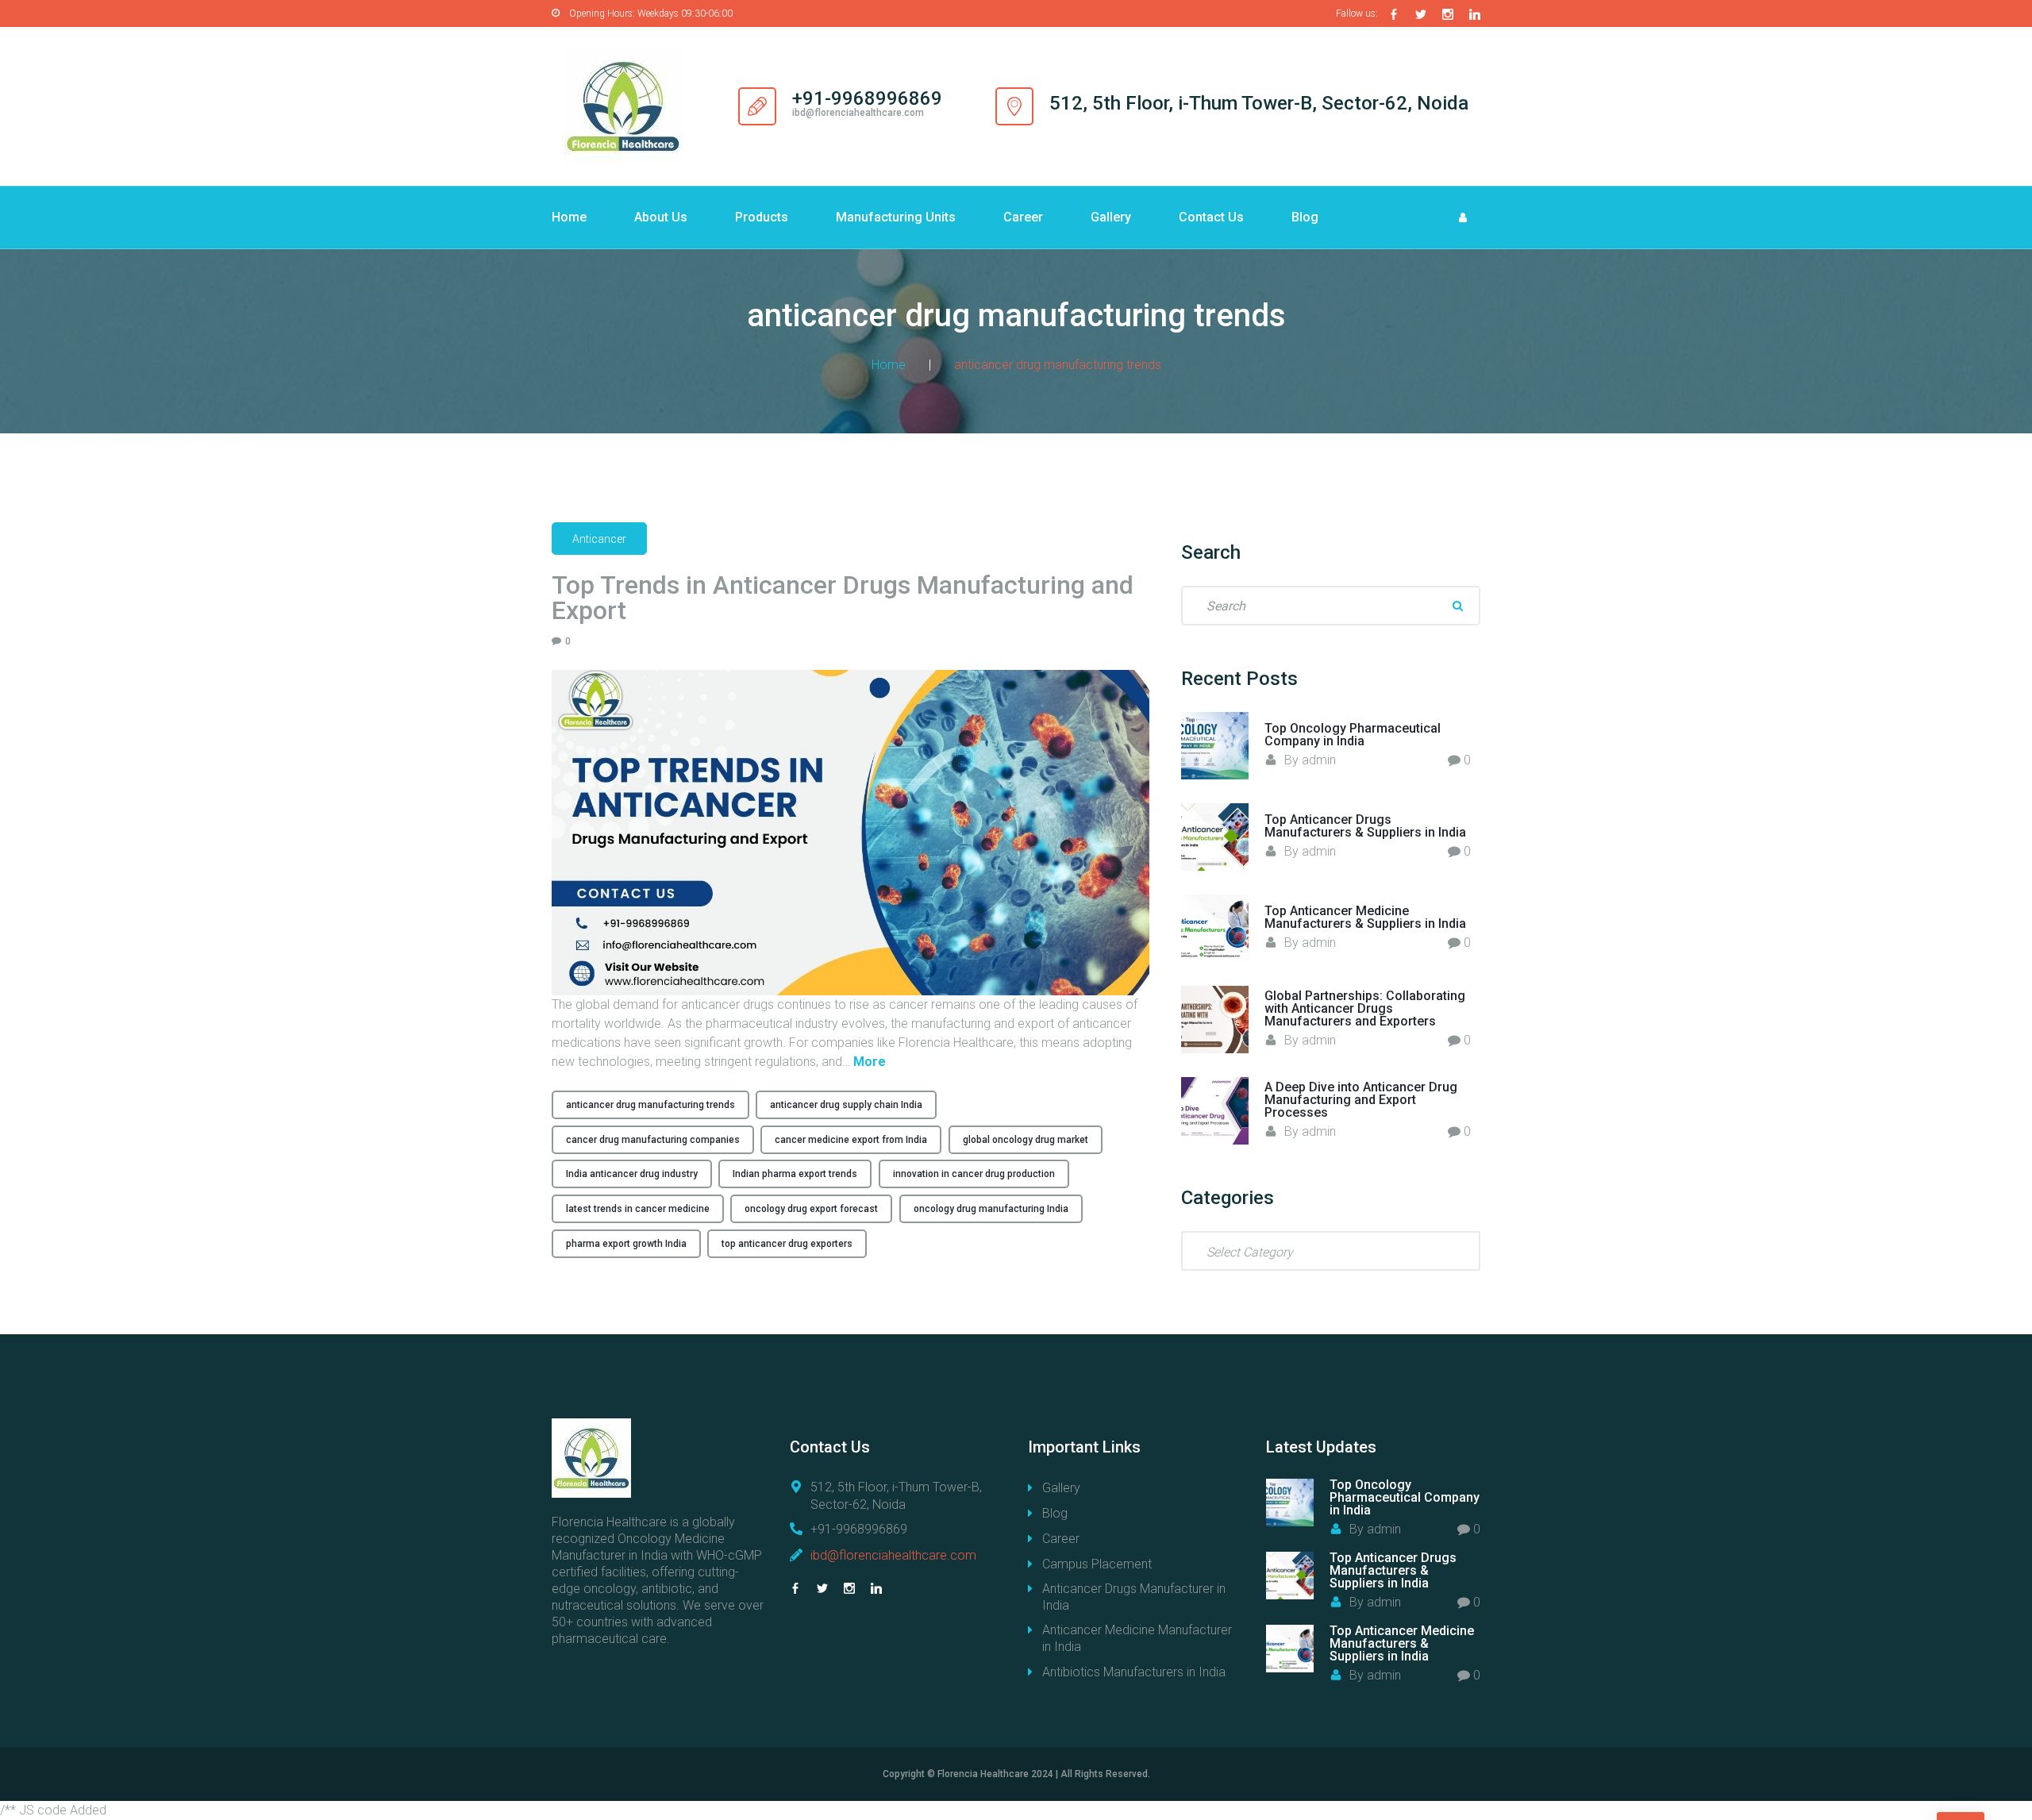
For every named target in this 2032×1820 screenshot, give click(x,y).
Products (762, 217)
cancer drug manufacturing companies (653, 1140)
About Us (661, 217)
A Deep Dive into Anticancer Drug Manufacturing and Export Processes (1361, 1100)
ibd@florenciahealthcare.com (893, 1555)
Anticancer (599, 539)
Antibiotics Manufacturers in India (1134, 1672)
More (870, 1062)
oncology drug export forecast (811, 1209)
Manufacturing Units (896, 217)
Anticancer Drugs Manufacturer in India (1134, 1597)
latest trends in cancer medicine (638, 1209)
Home (569, 217)
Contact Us (1211, 217)
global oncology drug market (1026, 1140)
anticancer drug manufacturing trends (650, 1105)
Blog (1305, 217)
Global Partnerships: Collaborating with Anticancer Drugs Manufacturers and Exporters (1365, 1008)
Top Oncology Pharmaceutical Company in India (1353, 735)
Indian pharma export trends (795, 1174)
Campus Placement (1097, 1564)
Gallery (1111, 217)
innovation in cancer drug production (974, 1174)
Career (1023, 217)
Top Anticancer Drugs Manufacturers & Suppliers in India (1365, 826)
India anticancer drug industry (632, 1174)
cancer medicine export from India (851, 1140)
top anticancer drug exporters (787, 1244)
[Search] (1457, 606)
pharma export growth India (626, 1244)
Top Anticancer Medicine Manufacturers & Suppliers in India (1365, 917)
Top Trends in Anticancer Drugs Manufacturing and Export (843, 598)
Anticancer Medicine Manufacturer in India (1137, 1638)
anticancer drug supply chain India (846, 1105)
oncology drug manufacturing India (991, 1209)
